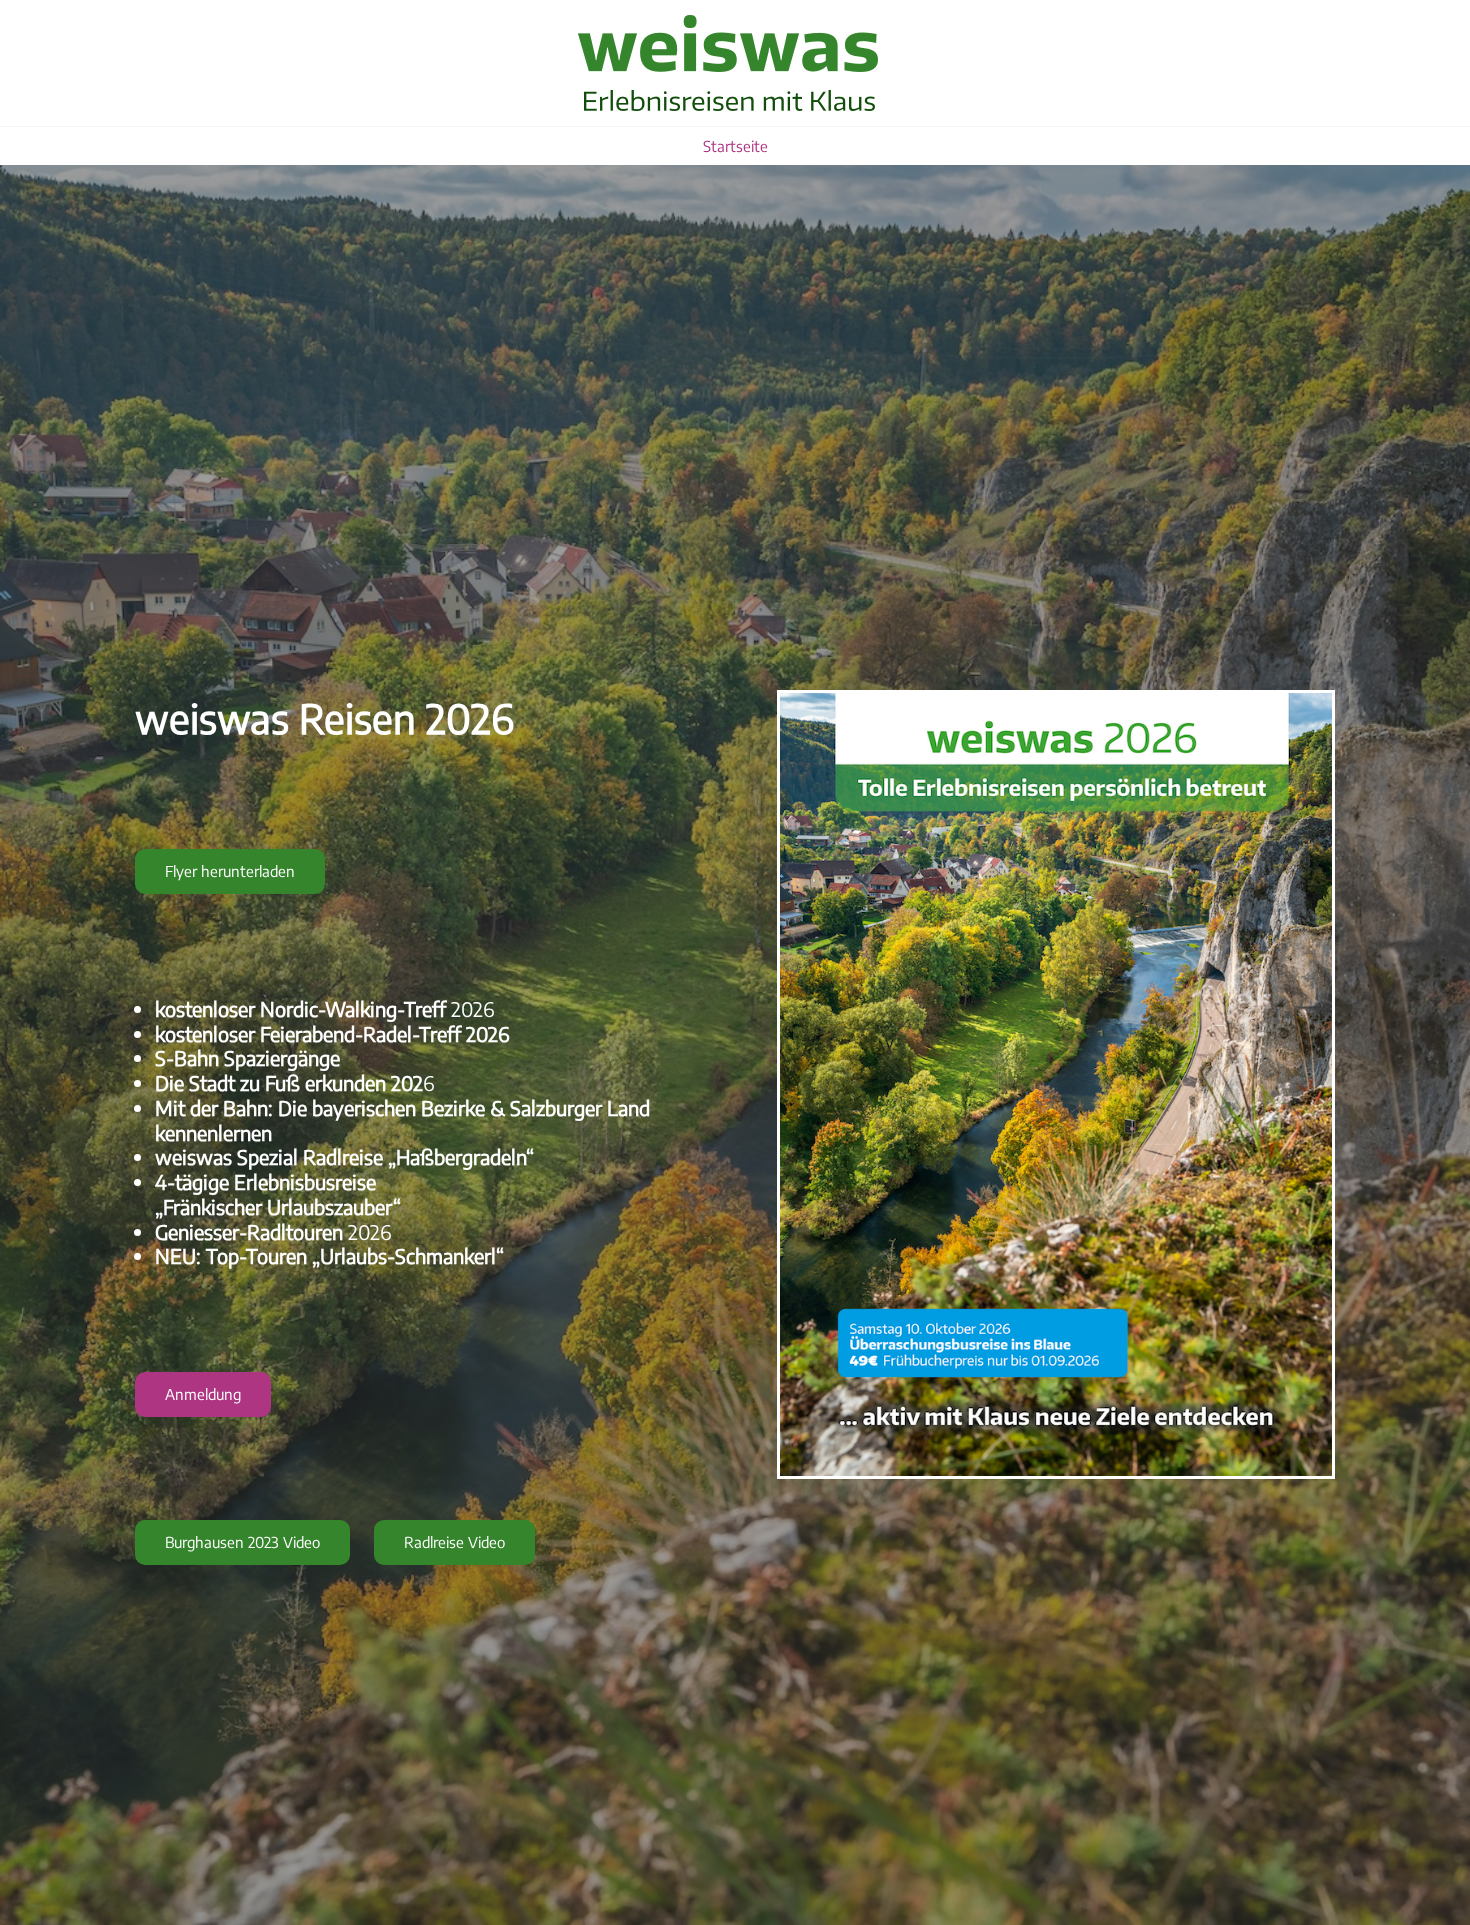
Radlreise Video (454, 1542)
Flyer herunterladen (230, 871)
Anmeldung (203, 1394)
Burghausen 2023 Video (242, 1542)
